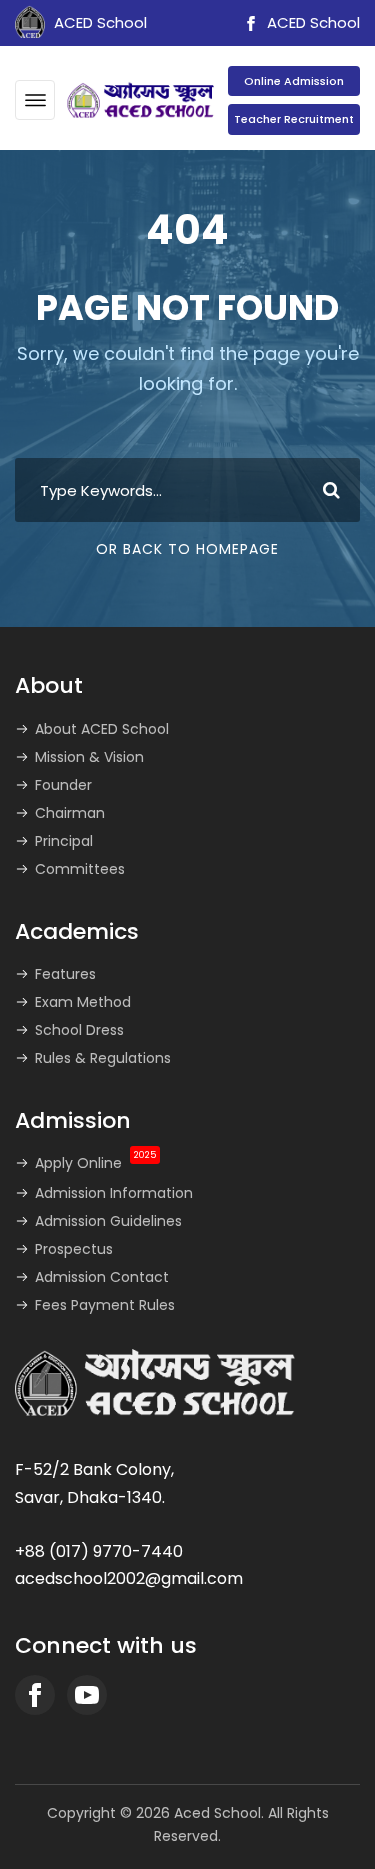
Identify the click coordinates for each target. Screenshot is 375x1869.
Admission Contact (102, 1277)
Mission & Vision (89, 757)
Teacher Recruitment (294, 119)
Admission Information (114, 1193)
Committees (80, 869)
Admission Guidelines (108, 1221)
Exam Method (83, 1002)
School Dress (79, 1030)
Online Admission (294, 81)
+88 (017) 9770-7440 (99, 1551)
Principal (64, 841)
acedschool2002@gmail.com (129, 1578)
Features (65, 974)
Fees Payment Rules (105, 1305)
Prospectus (74, 1249)
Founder (63, 785)
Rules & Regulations (103, 1058)
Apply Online (95, 1163)
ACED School (311, 22)
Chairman (70, 813)
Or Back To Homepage (187, 549)
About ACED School (102, 729)
